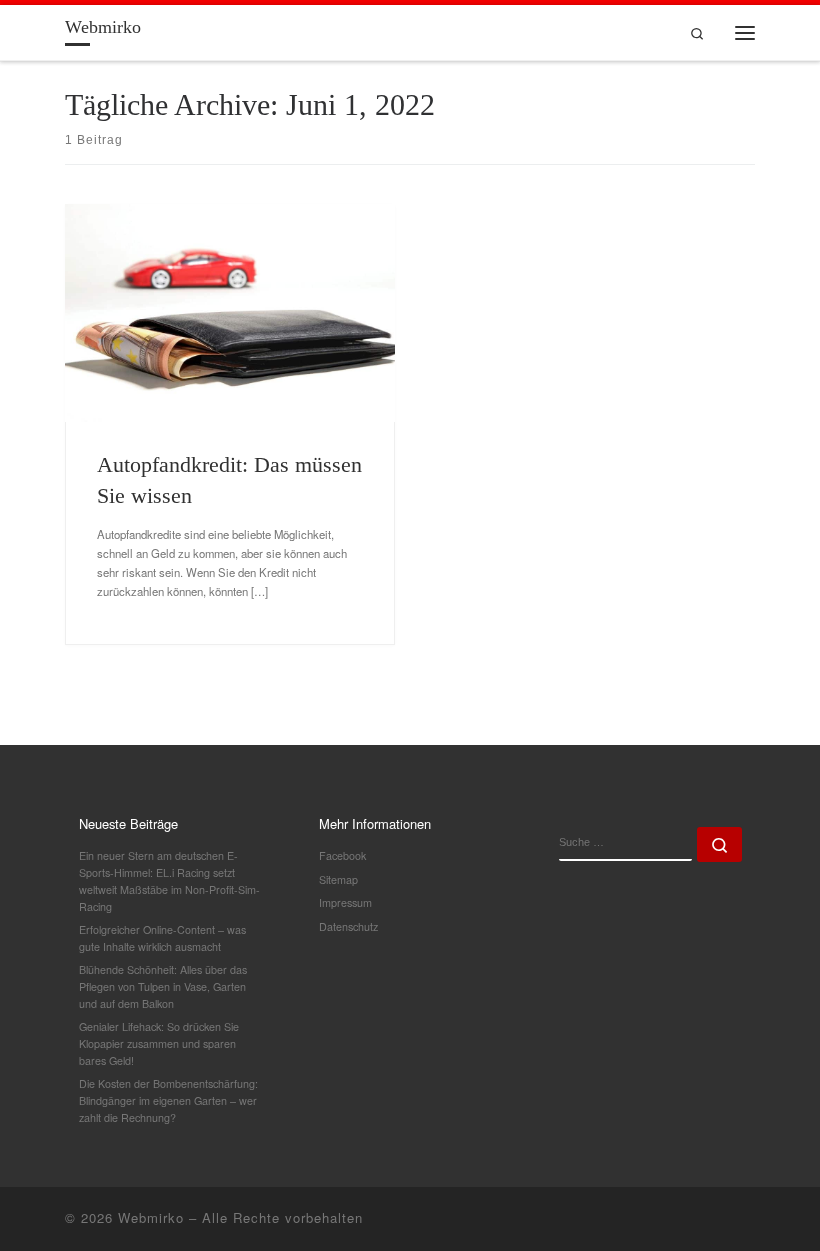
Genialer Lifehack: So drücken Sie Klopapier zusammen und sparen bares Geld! (159, 1043)
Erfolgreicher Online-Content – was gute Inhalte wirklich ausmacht (162, 938)
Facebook (342, 855)
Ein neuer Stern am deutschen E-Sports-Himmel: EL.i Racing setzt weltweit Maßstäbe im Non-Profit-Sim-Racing (169, 880)
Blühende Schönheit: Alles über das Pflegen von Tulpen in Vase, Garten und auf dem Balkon (163, 986)
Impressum (345, 902)
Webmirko (151, 1217)
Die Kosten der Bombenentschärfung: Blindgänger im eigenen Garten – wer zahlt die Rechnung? (168, 1100)
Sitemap (338, 879)
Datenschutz (348, 926)
